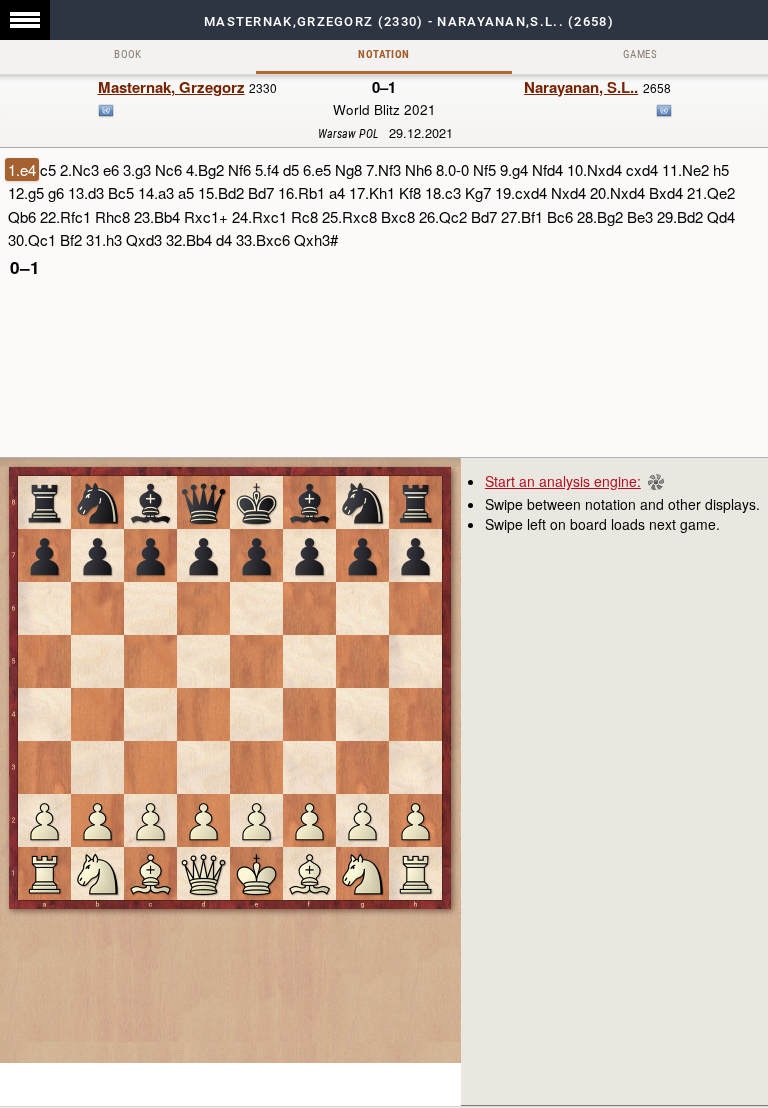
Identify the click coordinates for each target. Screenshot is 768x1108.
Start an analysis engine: (563, 481)
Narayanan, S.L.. (581, 87)
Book (128, 54)
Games (640, 54)
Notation (383, 54)
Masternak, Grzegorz (171, 87)
